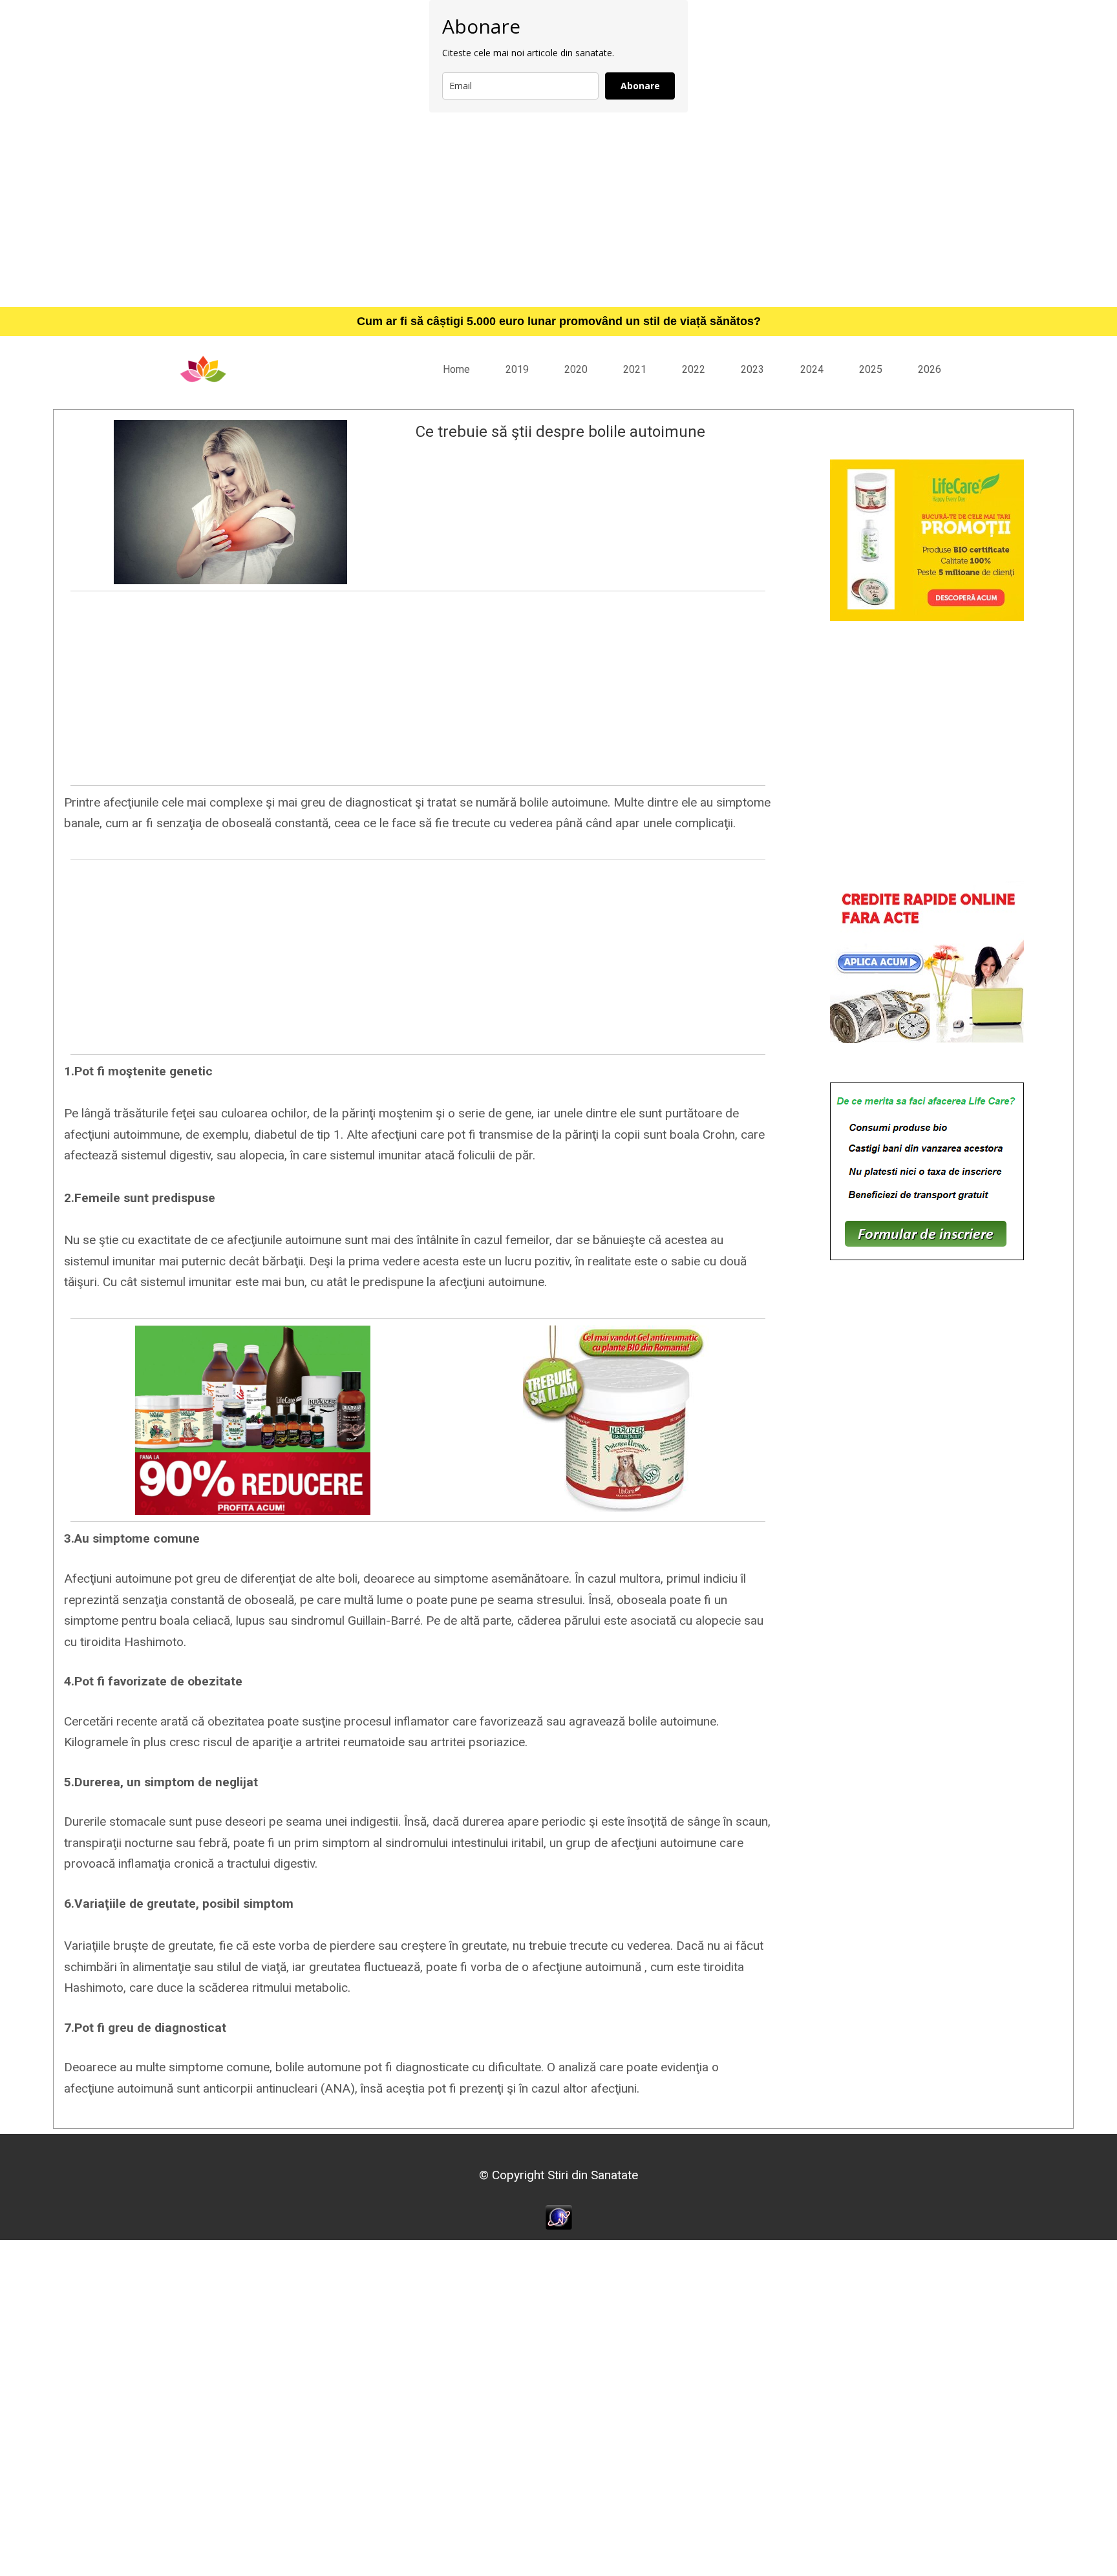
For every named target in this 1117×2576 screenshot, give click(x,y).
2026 (930, 369)
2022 (694, 369)
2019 (517, 369)
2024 (812, 369)
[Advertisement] (558, 209)
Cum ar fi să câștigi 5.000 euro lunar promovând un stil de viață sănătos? (559, 321)
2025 (871, 369)
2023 (752, 369)
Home (456, 369)
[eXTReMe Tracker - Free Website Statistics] (559, 2216)
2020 (576, 369)
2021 (635, 369)
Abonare (640, 86)
